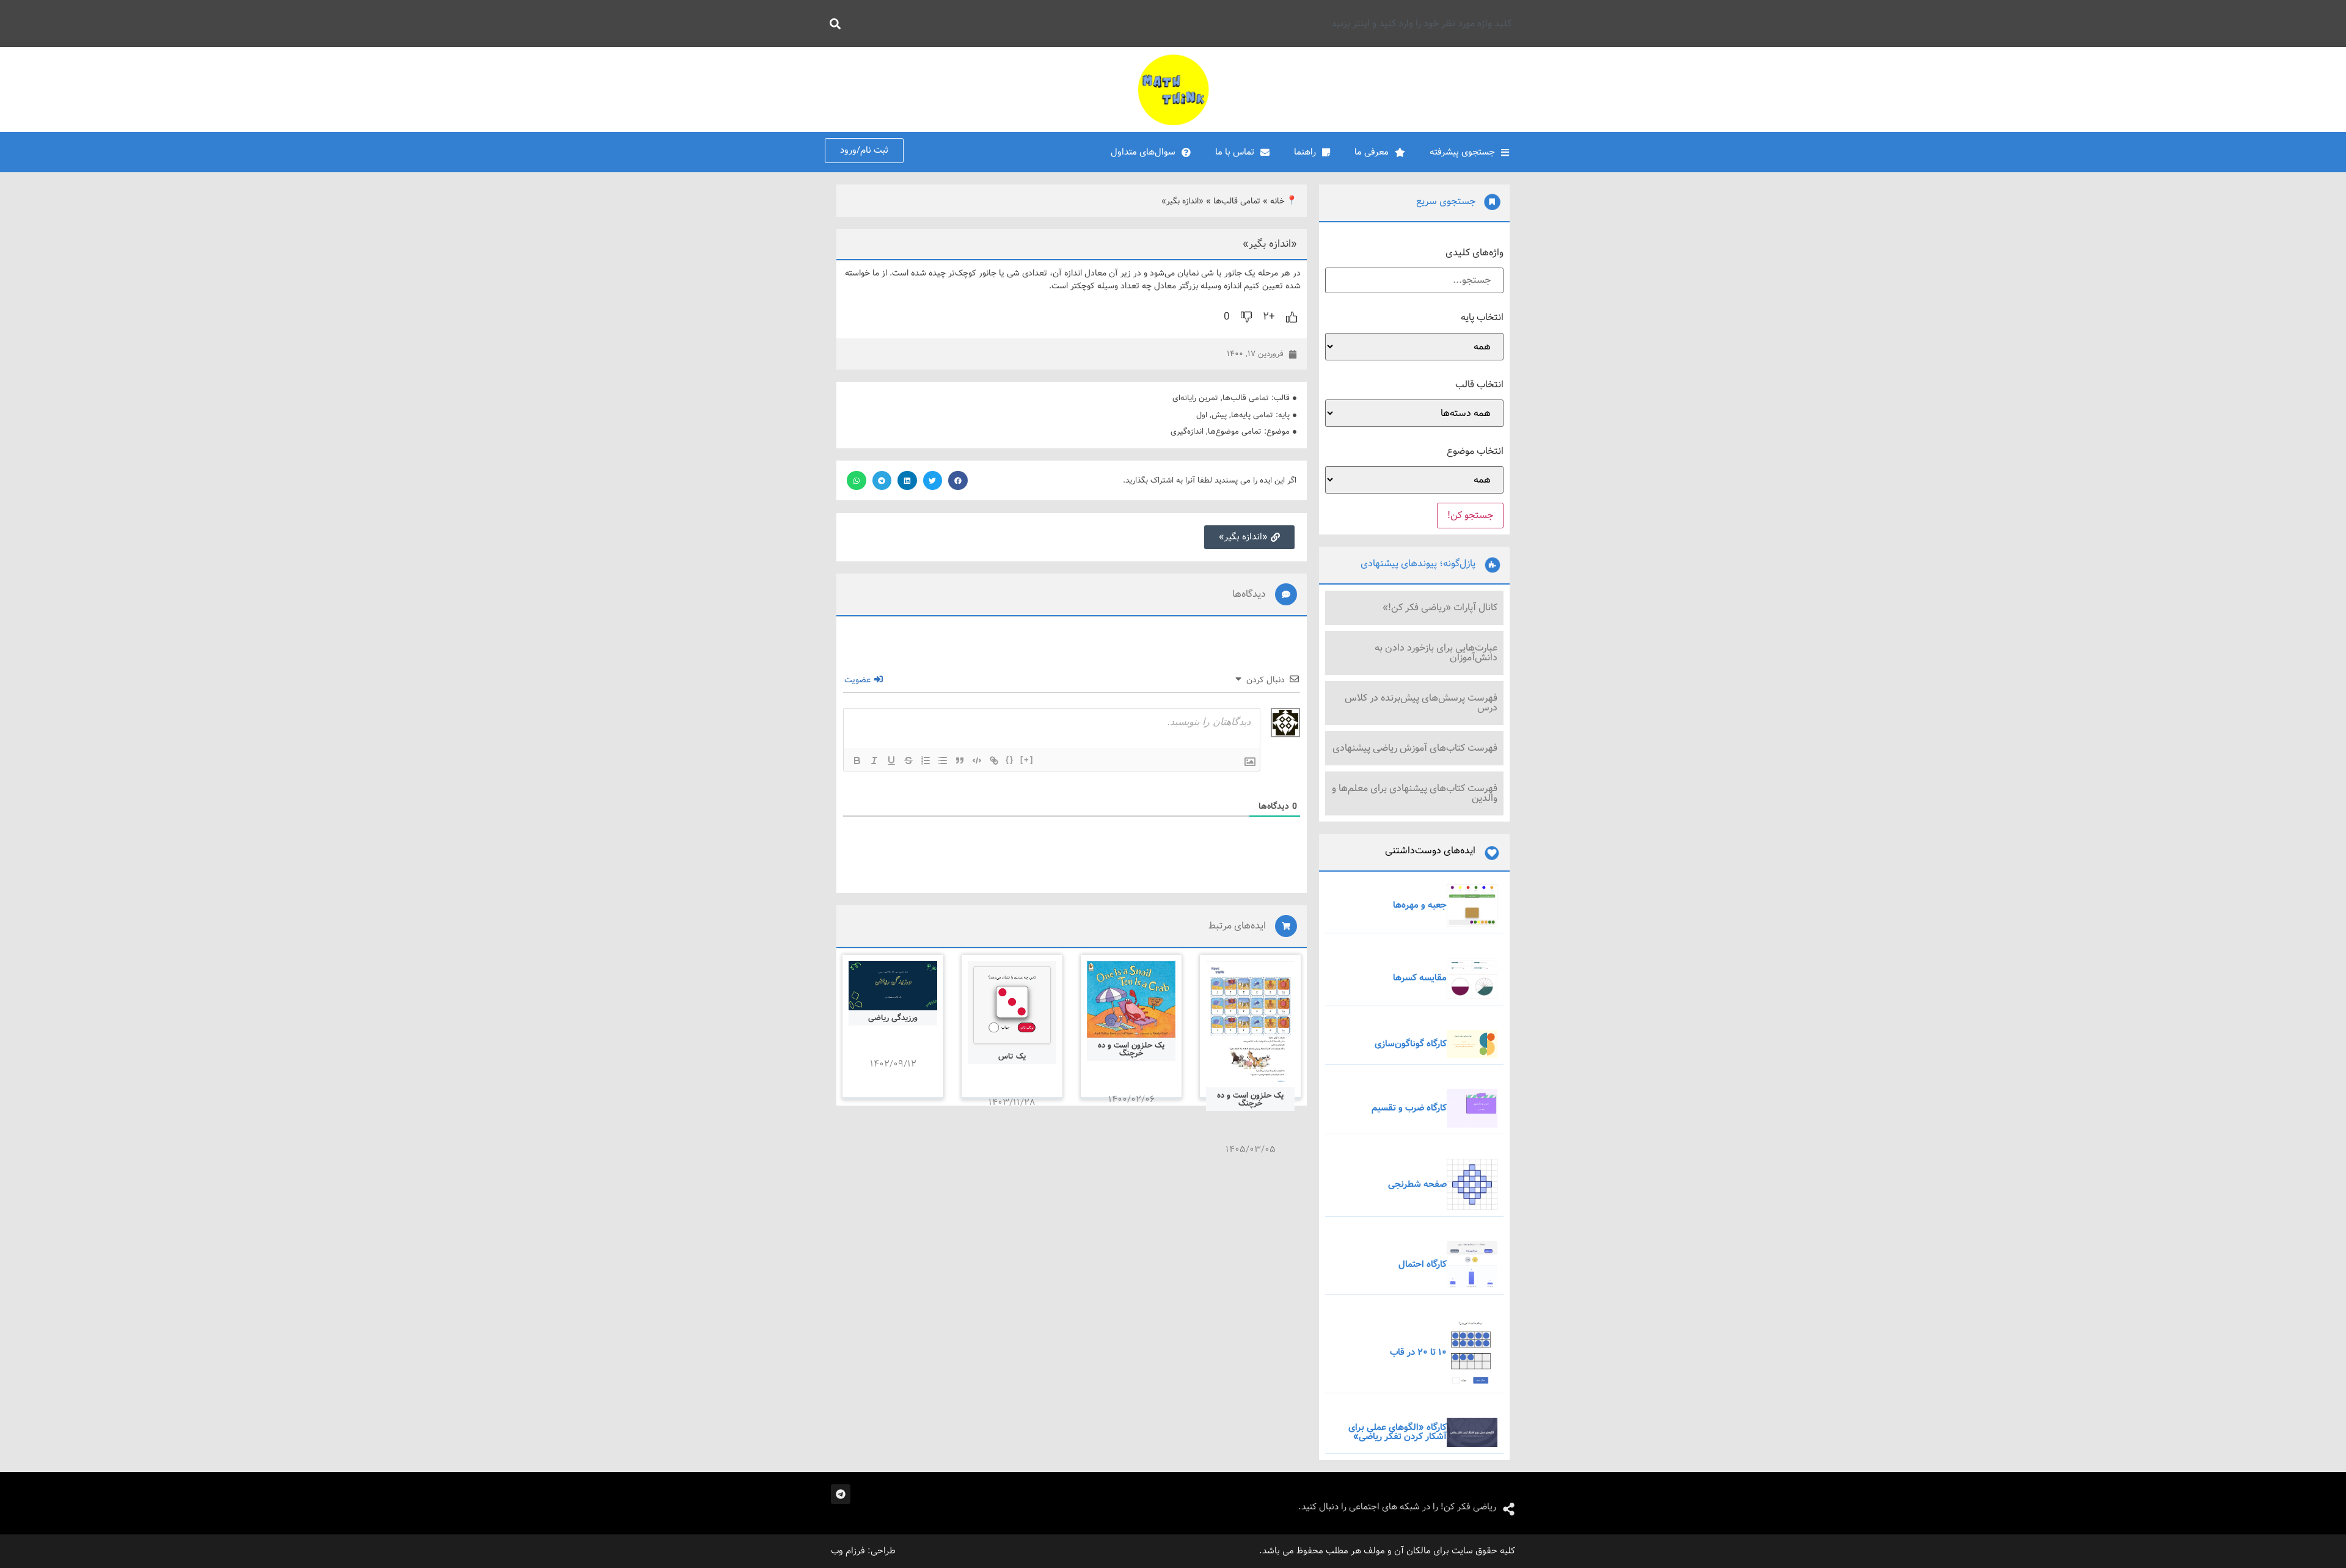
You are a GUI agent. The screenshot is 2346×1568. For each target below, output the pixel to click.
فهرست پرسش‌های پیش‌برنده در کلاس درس (1421, 703)
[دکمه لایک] (1292, 317)
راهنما (1305, 152)
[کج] (874, 760)
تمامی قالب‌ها (1237, 201)
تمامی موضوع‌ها (1235, 432)
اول (1202, 415)
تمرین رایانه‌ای (1195, 398)
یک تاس (1012, 1056)
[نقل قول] (960, 760)
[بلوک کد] (977, 760)
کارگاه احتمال (1423, 1264)
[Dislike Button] (1246, 317)
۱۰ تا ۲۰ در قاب (1418, 1352)
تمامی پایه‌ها (1252, 415)
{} (1010, 760)
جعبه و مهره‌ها (1420, 905)
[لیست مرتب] (926, 760)
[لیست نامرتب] (943, 760)
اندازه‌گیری (1187, 432)
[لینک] (994, 760)
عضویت (859, 680)
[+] (1027, 760)
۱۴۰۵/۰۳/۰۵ (1251, 1150)
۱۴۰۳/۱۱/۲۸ (1012, 1103)
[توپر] (857, 760)
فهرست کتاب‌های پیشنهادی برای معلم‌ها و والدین (1415, 793)
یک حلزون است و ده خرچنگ (1250, 1099)
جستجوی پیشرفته (1462, 152)
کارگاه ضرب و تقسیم (1409, 1108)
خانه (1277, 201)
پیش (1219, 415)
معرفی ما (1372, 152)
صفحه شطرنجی (1417, 1184)
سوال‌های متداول (1143, 152)
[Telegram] (841, 1494)
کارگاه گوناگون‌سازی (1411, 1044)
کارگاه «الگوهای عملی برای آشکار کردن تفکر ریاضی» (1398, 1432)
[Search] (833, 24)
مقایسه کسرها (1420, 978)
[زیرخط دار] (891, 760)
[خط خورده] (908, 760)
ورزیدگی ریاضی (893, 1018)
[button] (958, 481)
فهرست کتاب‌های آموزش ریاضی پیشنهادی (1415, 748)
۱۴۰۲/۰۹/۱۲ (893, 1064)
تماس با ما (1235, 152)
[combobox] (1183, 24)
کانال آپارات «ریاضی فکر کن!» (1440, 607)
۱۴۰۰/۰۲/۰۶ (1131, 1099)
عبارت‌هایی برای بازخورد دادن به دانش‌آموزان (1436, 653)
